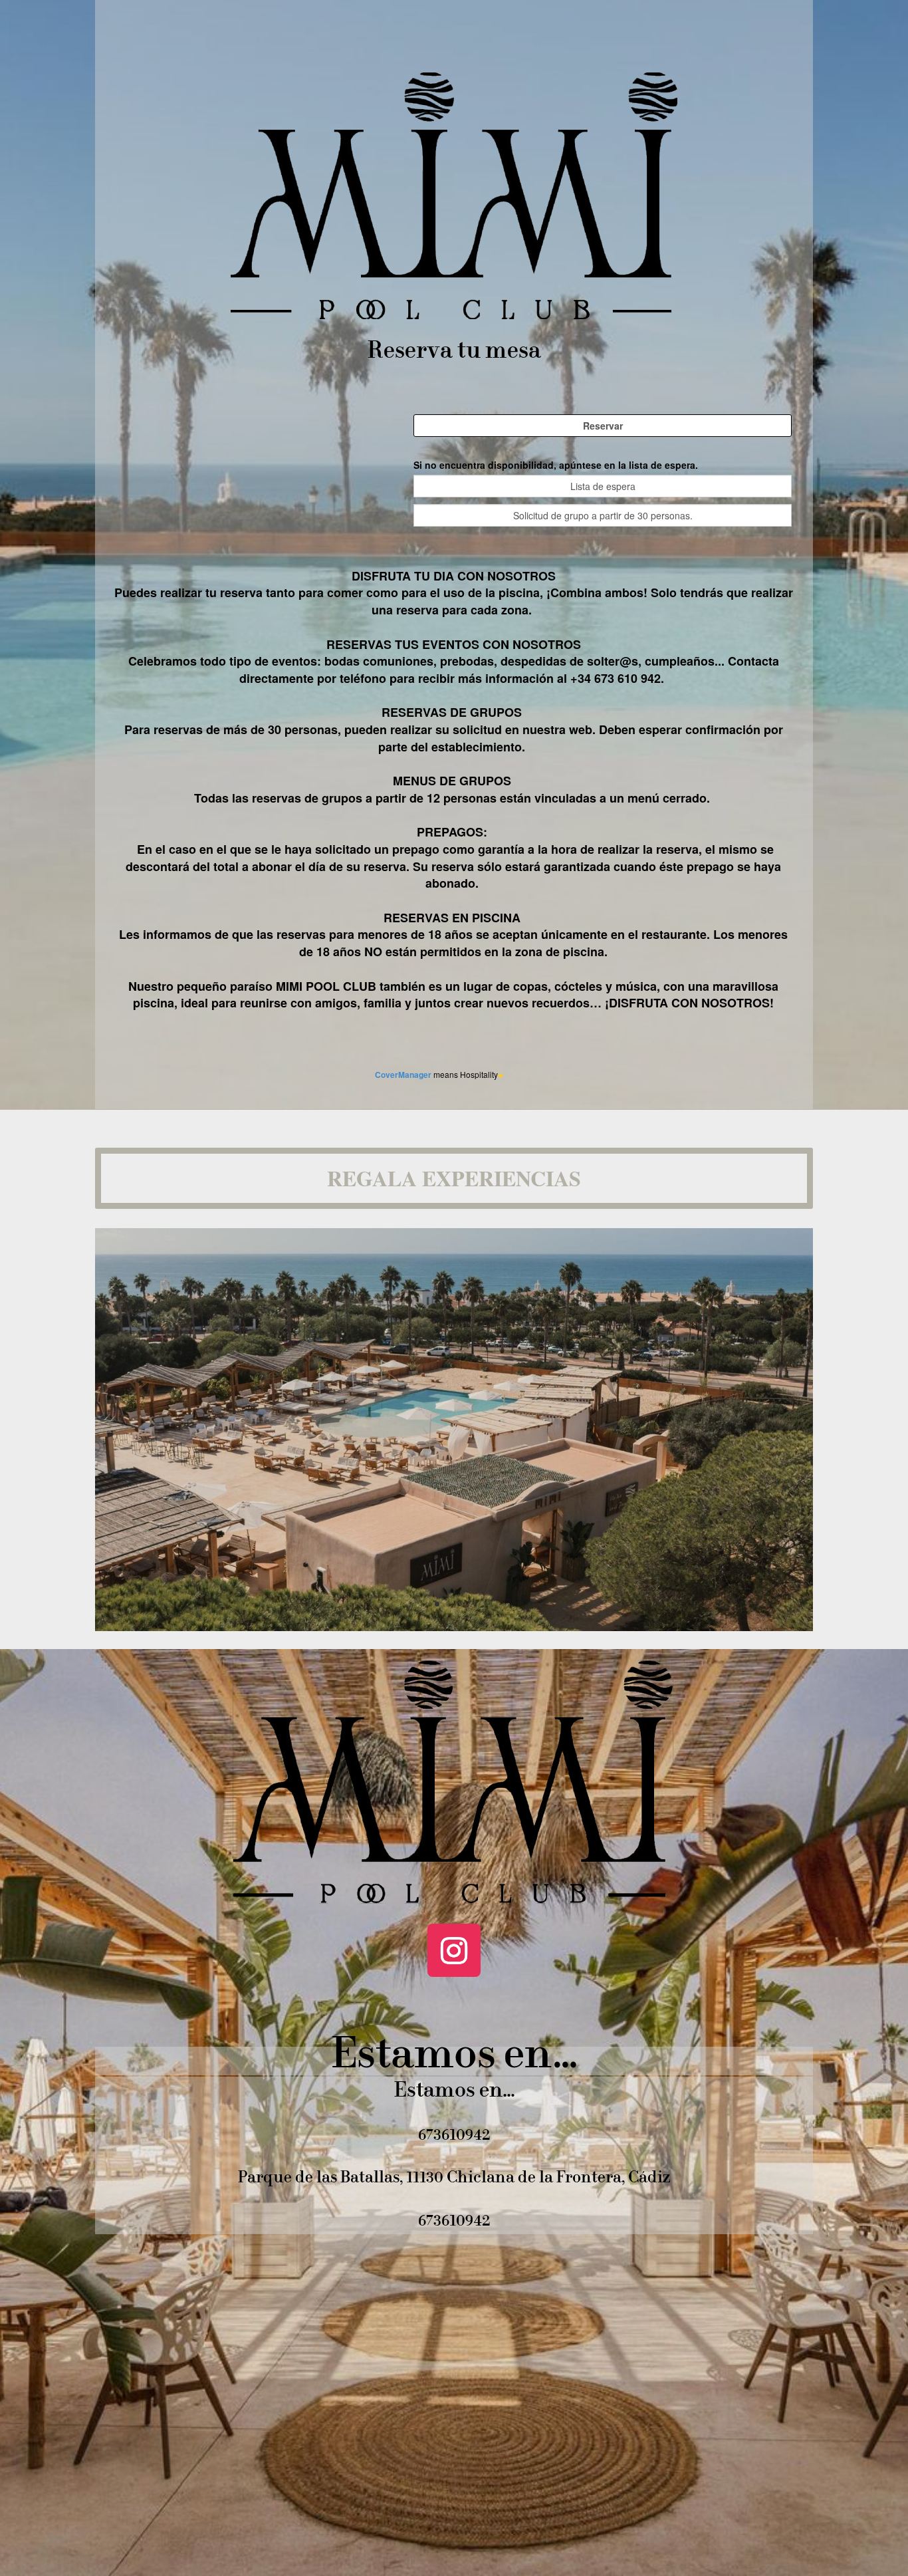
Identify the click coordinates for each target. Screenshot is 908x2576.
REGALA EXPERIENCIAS (454, 1178)
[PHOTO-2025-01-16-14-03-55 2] (454, 1627)
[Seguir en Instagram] (454, 1950)
